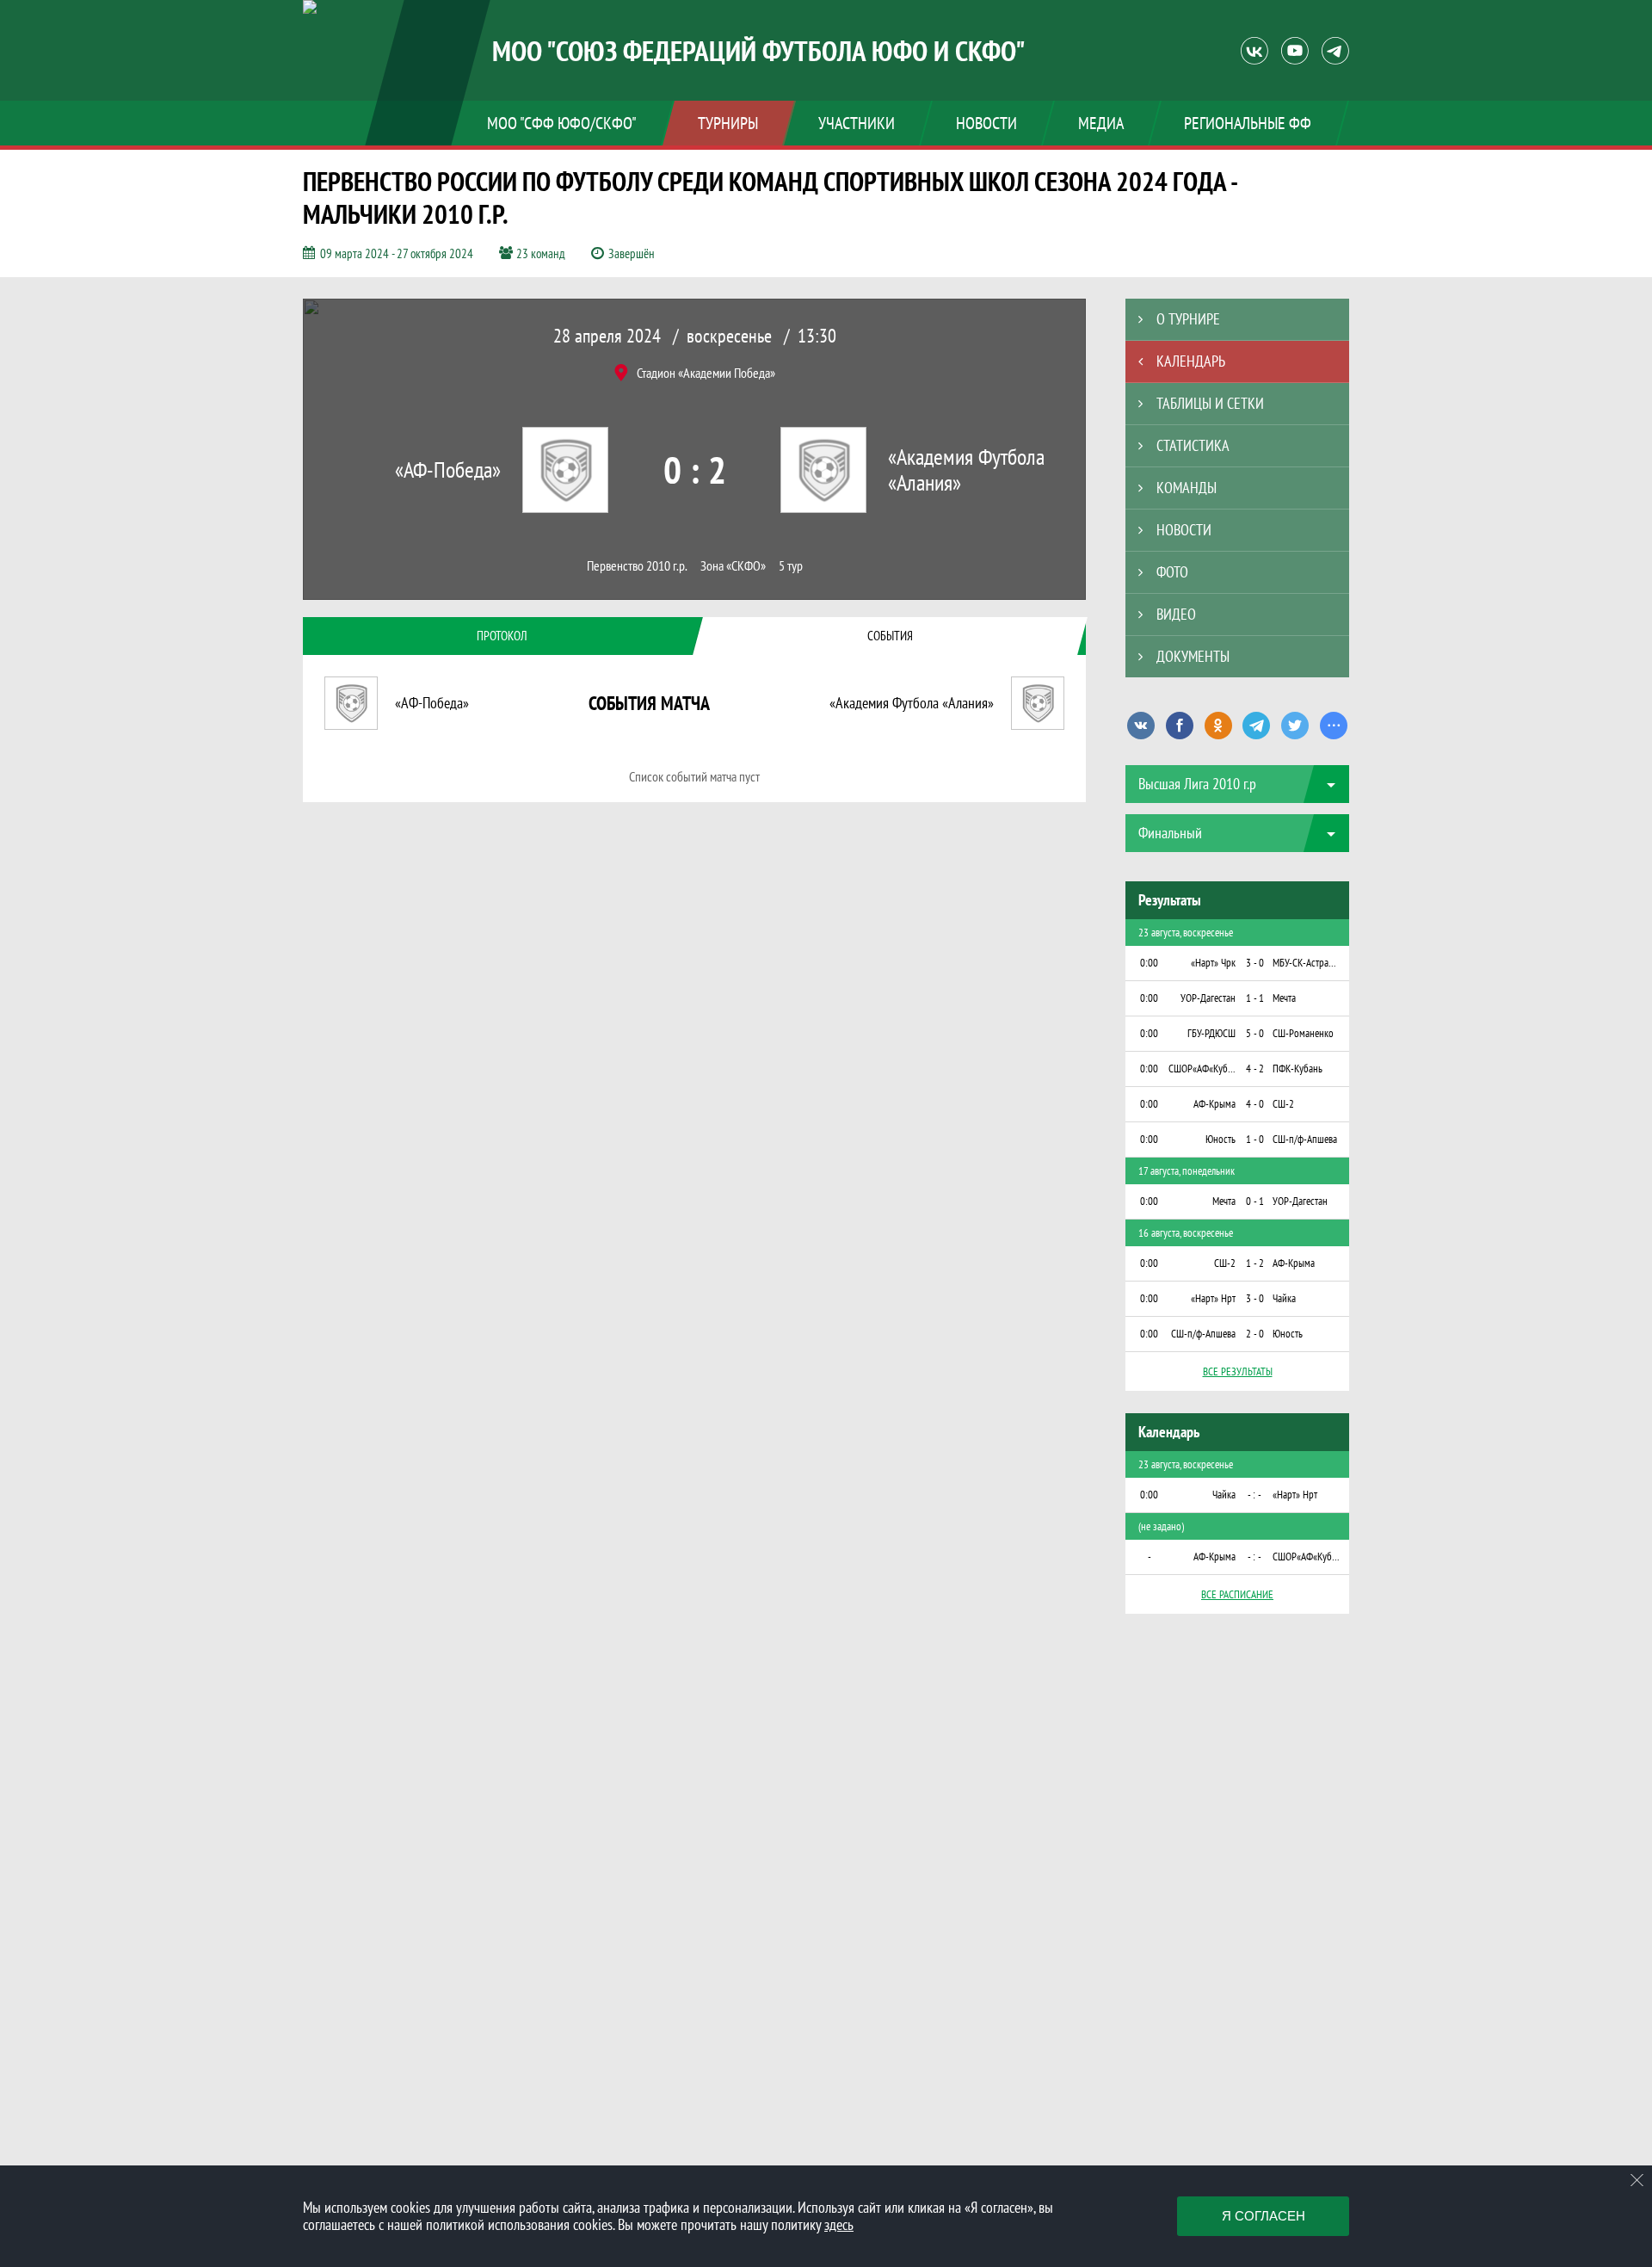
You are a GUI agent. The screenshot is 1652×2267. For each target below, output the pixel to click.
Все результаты (1238, 1371)
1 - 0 (1255, 1139)
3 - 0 (1255, 963)
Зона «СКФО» (733, 566)
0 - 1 (1255, 1201)
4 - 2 (1255, 1069)
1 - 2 (1255, 1263)
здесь (839, 2224)
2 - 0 (1255, 1334)
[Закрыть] (1637, 2180)
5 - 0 (1255, 1033)
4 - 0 (1255, 1104)
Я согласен (1264, 2216)
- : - (1254, 1495)
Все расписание (1237, 1594)
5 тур (791, 566)
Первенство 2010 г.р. (637, 566)
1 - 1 (1255, 998)
